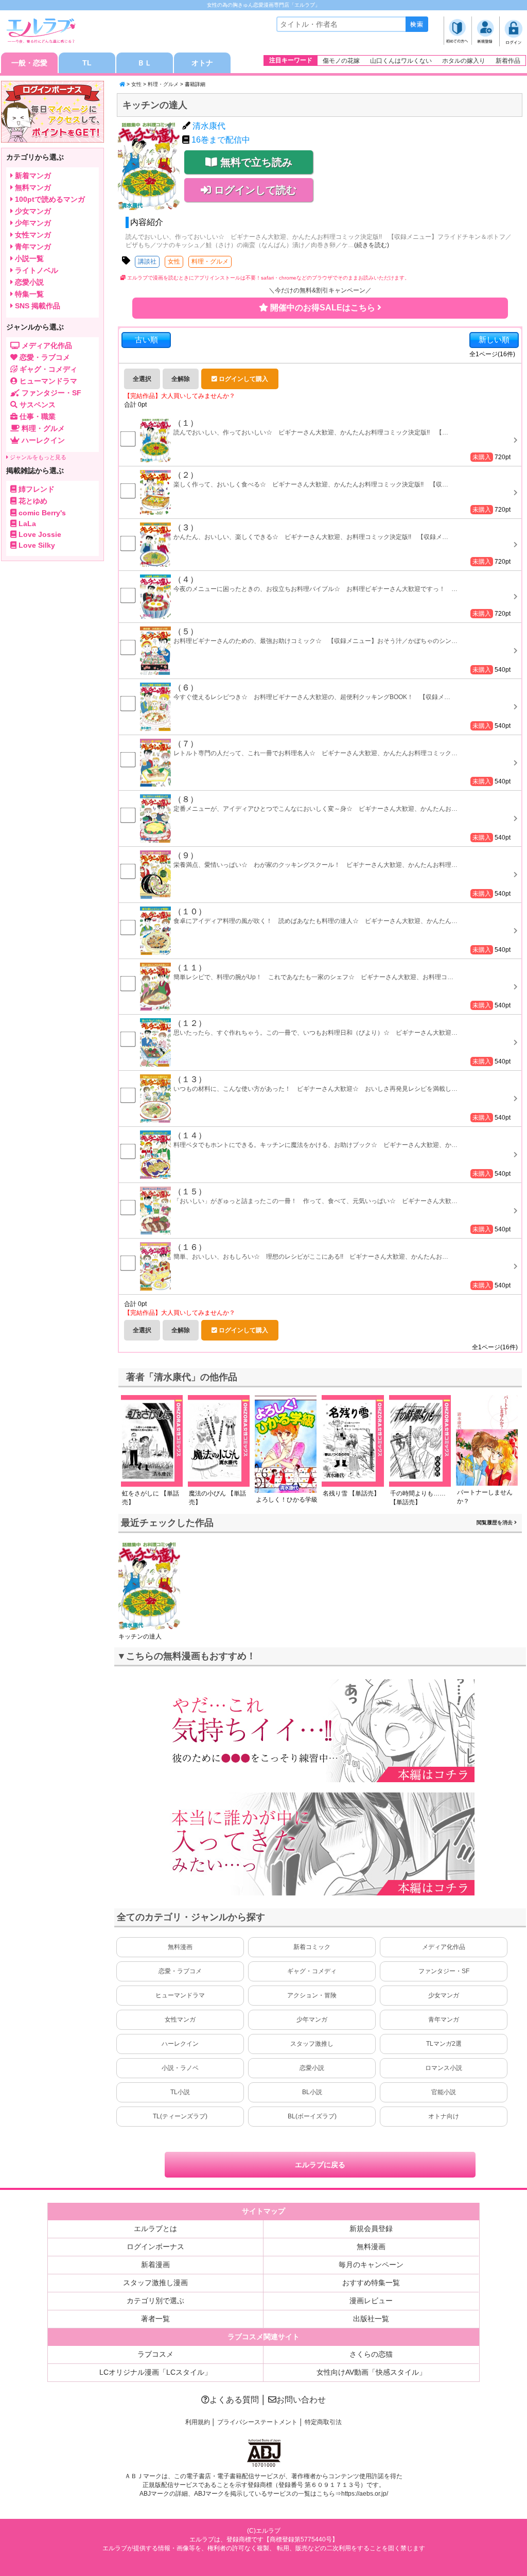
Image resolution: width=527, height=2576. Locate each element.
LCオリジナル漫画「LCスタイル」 (155, 2372)
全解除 (181, 379)
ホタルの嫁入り (464, 61)
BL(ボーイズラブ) (312, 2116)
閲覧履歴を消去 (495, 1522)
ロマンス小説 (444, 2068)
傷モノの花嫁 (341, 61)
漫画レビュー (371, 2301)
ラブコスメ (155, 2354)
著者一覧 (155, 2319)
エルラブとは (155, 2229)
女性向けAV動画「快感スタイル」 (371, 2372)
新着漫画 (155, 2265)
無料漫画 (180, 1947)
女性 (136, 84)
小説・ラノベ (180, 2068)
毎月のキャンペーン (371, 2265)
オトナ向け (444, 2116)
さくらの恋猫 (371, 2354)
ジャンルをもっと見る (37, 457)
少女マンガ (444, 1995)
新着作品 (508, 61)
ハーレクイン (180, 2044)
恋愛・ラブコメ (180, 1971)
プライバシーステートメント (257, 2422)
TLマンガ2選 (444, 2044)
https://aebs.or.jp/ (365, 2494)
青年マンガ (444, 2020)
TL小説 (180, 2092)
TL (87, 63)
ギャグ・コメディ (312, 1971)
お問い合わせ (301, 2400)
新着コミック (312, 1947)
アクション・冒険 (312, 1995)
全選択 (142, 379)
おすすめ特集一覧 (371, 2283)
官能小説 (444, 2092)
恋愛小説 (312, 2068)
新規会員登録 (371, 2229)
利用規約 (198, 2422)
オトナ (202, 63)
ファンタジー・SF (444, 1971)
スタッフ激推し (312, 2044)
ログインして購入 (243, 379)
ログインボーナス (155, 2247)
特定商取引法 (323, 2422)
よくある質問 (234, 2400)
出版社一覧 (371, 2319)
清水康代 (209, 126)
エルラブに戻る (320, 2165)
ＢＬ (145, 63)
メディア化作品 (444, 1947)
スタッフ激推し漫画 (155, 2283)
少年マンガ (312, 2020)
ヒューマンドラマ (180, 1995)
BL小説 (312, 2092)
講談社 (147, 262)
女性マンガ (180, 2020)
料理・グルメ (163, 84)
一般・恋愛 (29, 63)
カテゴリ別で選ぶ (155, 2301)
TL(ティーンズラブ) (180, 2116)
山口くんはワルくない (401, 61)
